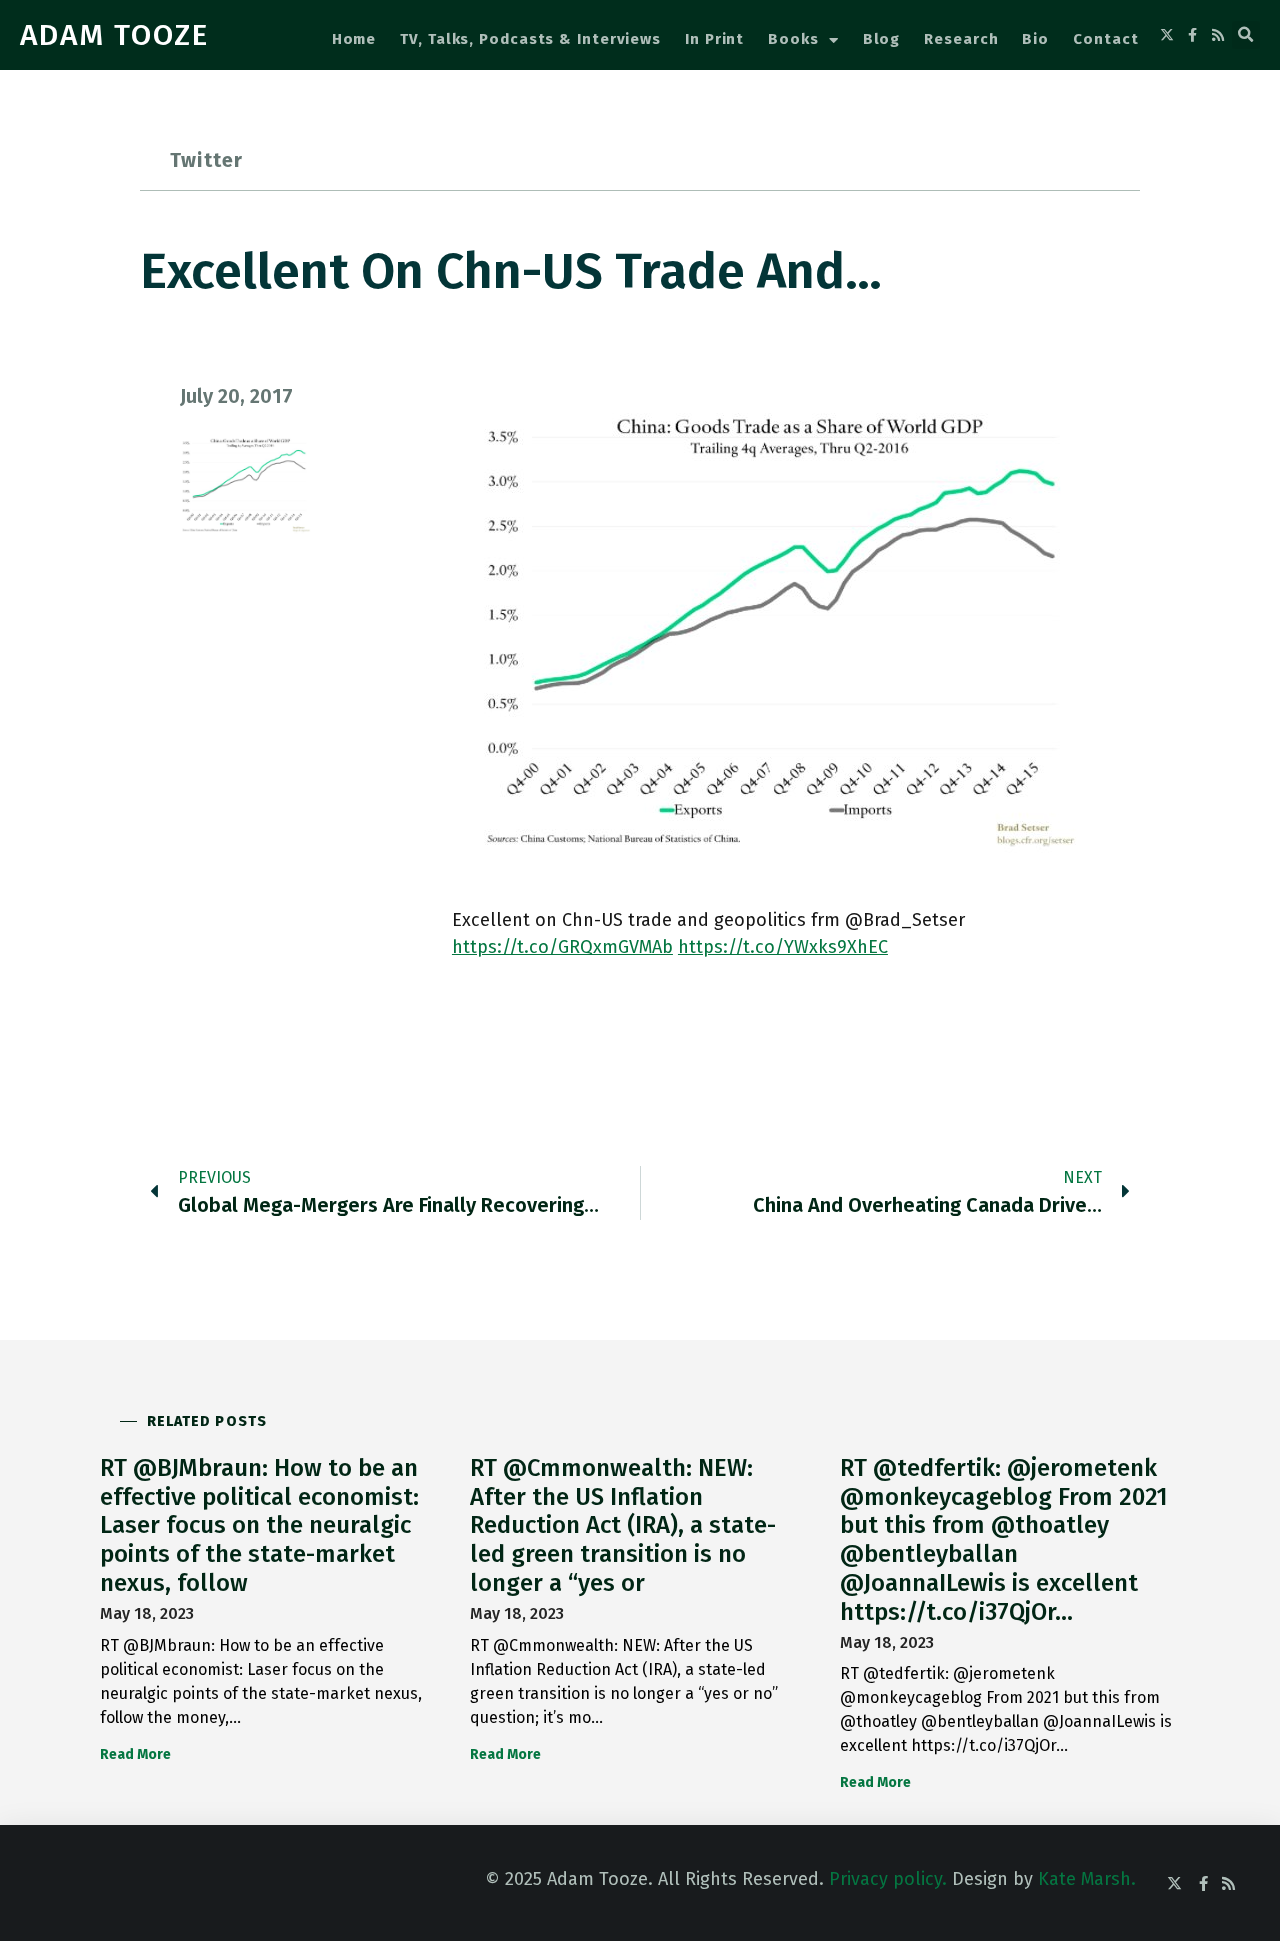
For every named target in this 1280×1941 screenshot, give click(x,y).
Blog (882, 39)
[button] (1246, 35)
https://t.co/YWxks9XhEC (783, 947)
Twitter (206, 160)
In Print (714, 39)
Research (961, 39)
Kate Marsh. (1087, 1879)
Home (354, 39)
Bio (1035, 39)
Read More (135, 1754)
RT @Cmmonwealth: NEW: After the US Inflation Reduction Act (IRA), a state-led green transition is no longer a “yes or (623, 1525)
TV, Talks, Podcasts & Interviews (530, 39)
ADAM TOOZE (114, 35)
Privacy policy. (888, 1879)
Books (793, 39)
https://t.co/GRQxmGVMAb (562, 947)
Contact (1105, 39)
